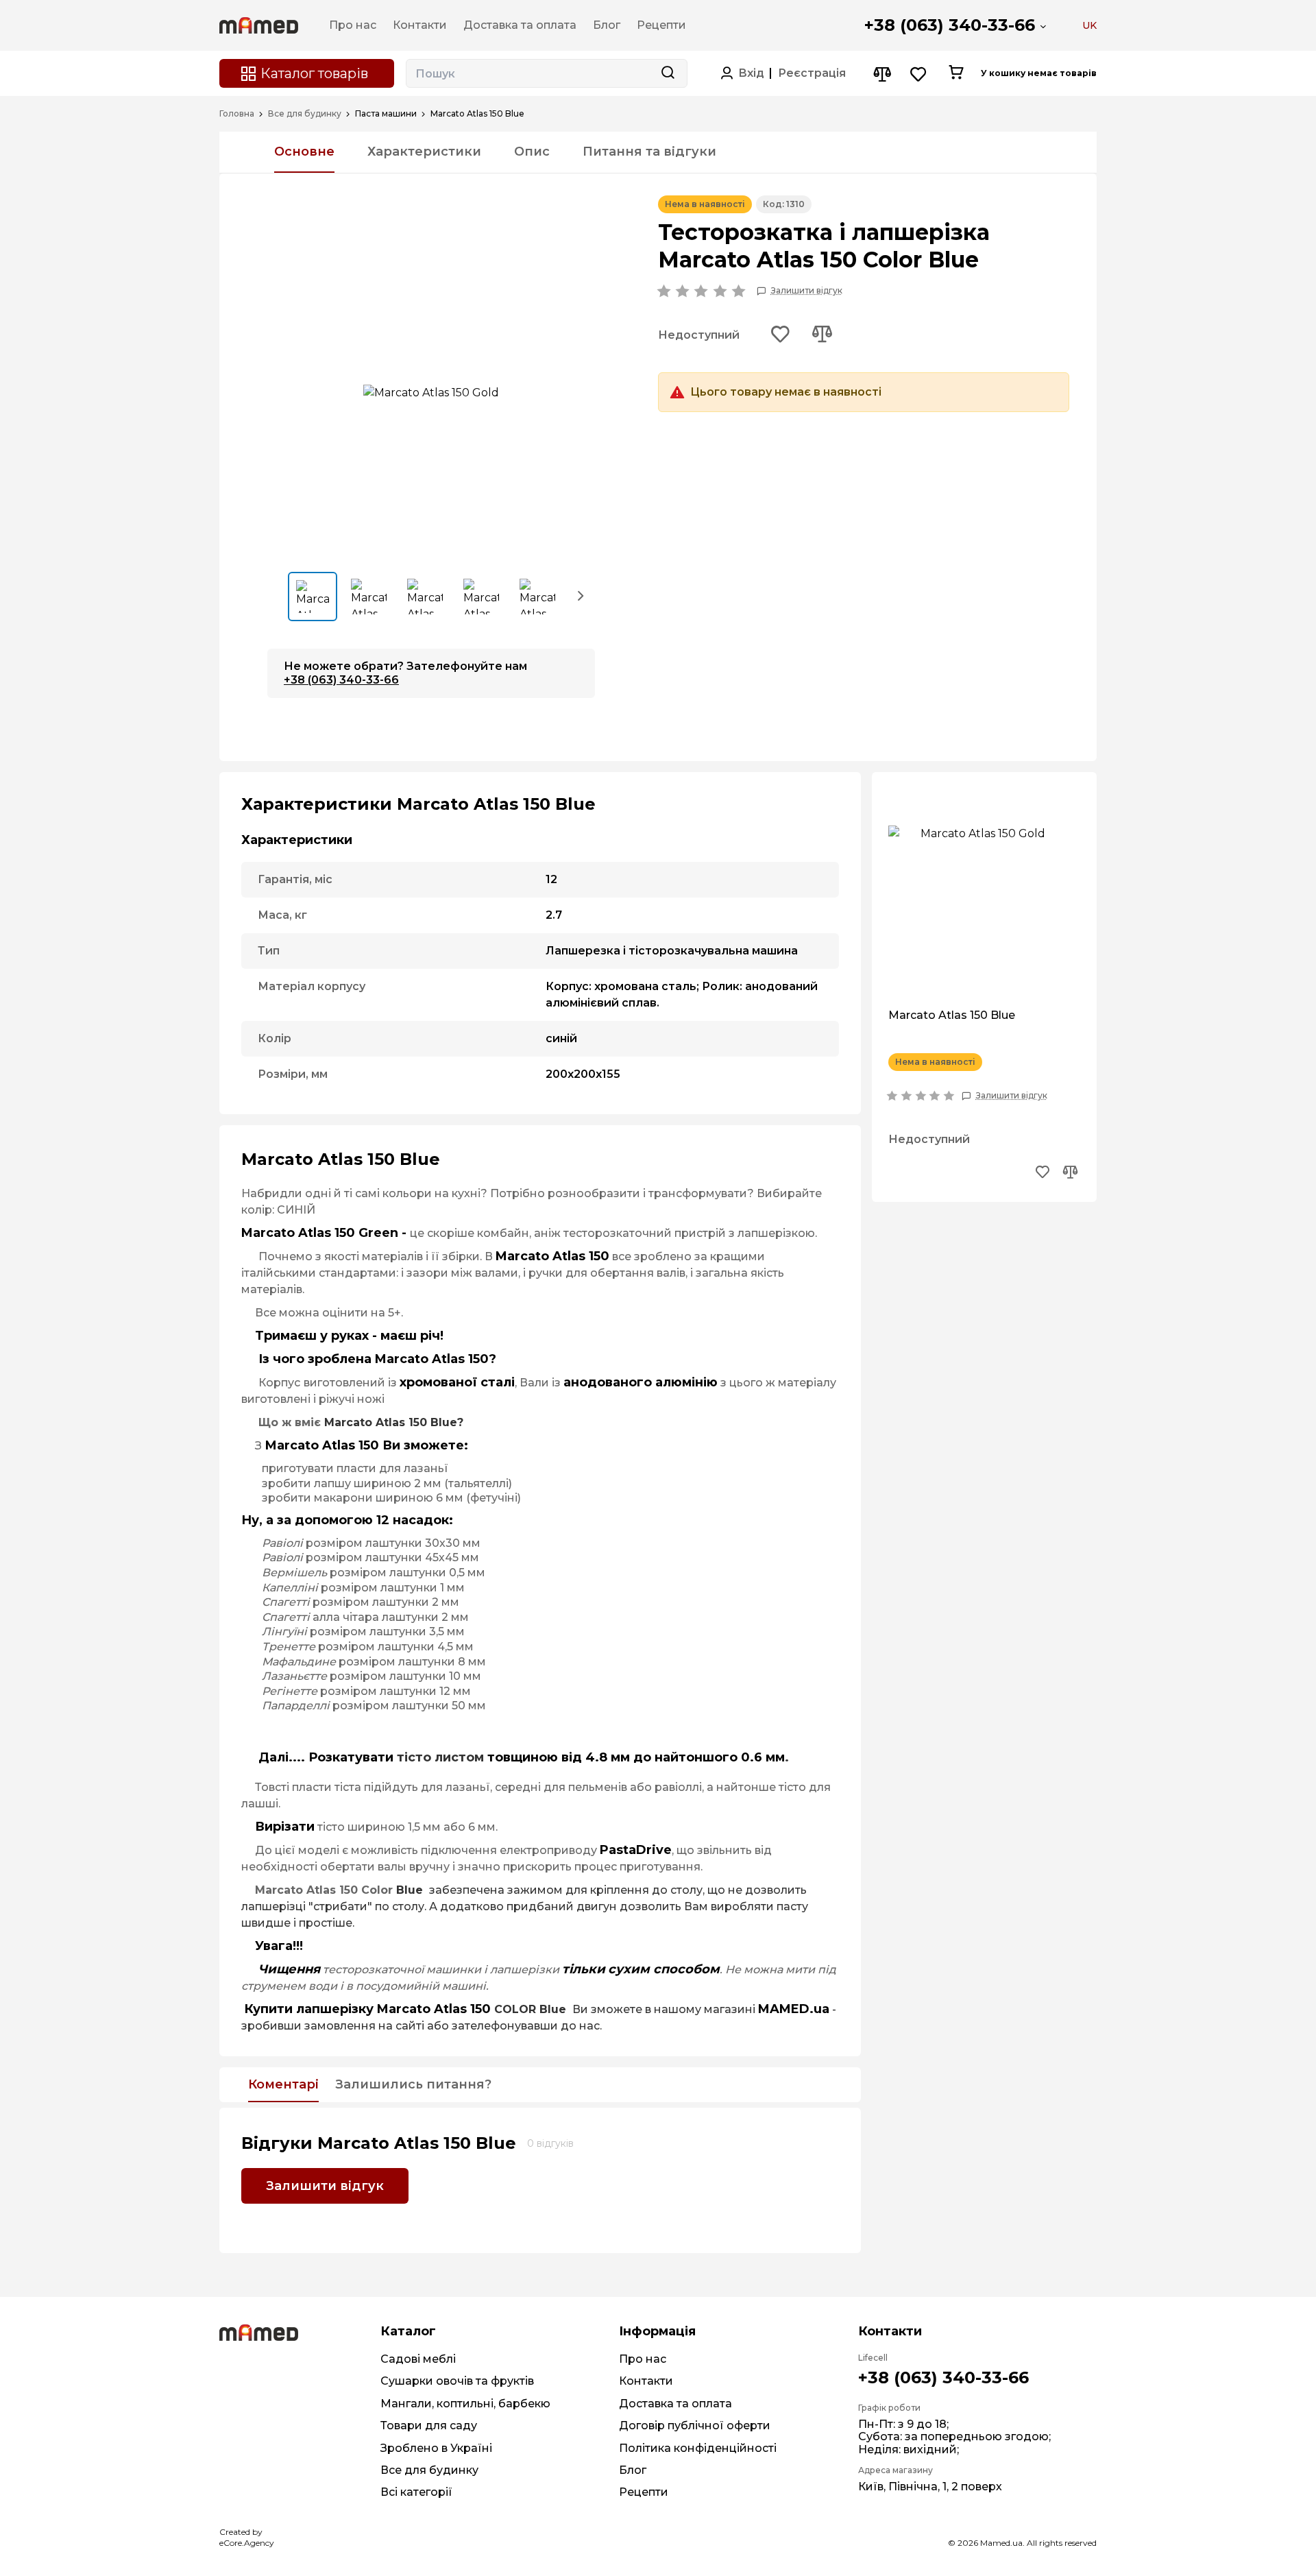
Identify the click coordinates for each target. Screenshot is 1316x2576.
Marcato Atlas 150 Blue (952, 1015)
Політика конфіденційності (698, 2448)
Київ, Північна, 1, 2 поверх (930, 2487)
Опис (532, 152)
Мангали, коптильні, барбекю (465, 2404)
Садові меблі (418, 2359)
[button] (581, 595)
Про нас (643, 2359)
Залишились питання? (413, 2085)
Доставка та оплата (675, 2404)
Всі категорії (416, 2492)
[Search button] (668, 73)
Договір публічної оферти (695, 2425)
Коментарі (283, 2085)
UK (1089, 25)
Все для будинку (305, 114)
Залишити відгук (807, 291)
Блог (633, 2470)
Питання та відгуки (649, 152)
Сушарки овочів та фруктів (457, 2381)
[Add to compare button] (822, 335)
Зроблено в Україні (436, 2448)
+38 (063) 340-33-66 (950, 25)
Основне (304, 152)
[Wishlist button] (919, 74)
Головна (237, 114)
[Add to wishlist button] (781, 335)
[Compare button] (882, 74)
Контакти (646, 2381)
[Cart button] (956, 73)
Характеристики (424, 152)
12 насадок (413, 1520)
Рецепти (644, 2492)
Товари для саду (429, 2425)
